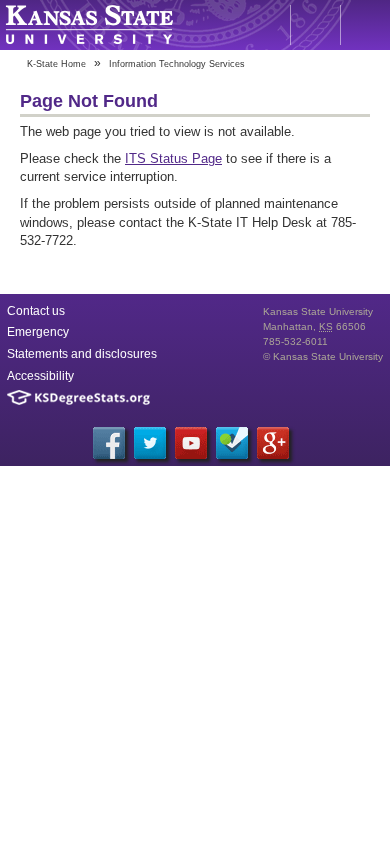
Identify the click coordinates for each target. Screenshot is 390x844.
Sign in (365, 25)
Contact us (36, 311)
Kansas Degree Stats (78, 397)
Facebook (109, 443)
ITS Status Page (173, 158)
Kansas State (89, 25)
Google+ (273, 443)
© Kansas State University (323, 356)
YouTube (191, 443)
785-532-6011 (295, 341)
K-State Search (315, 25)
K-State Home (56, 64)
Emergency (38, 332)
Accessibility (40, 376)
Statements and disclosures (82, 354)
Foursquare (232, 443)
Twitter (150, 443)
